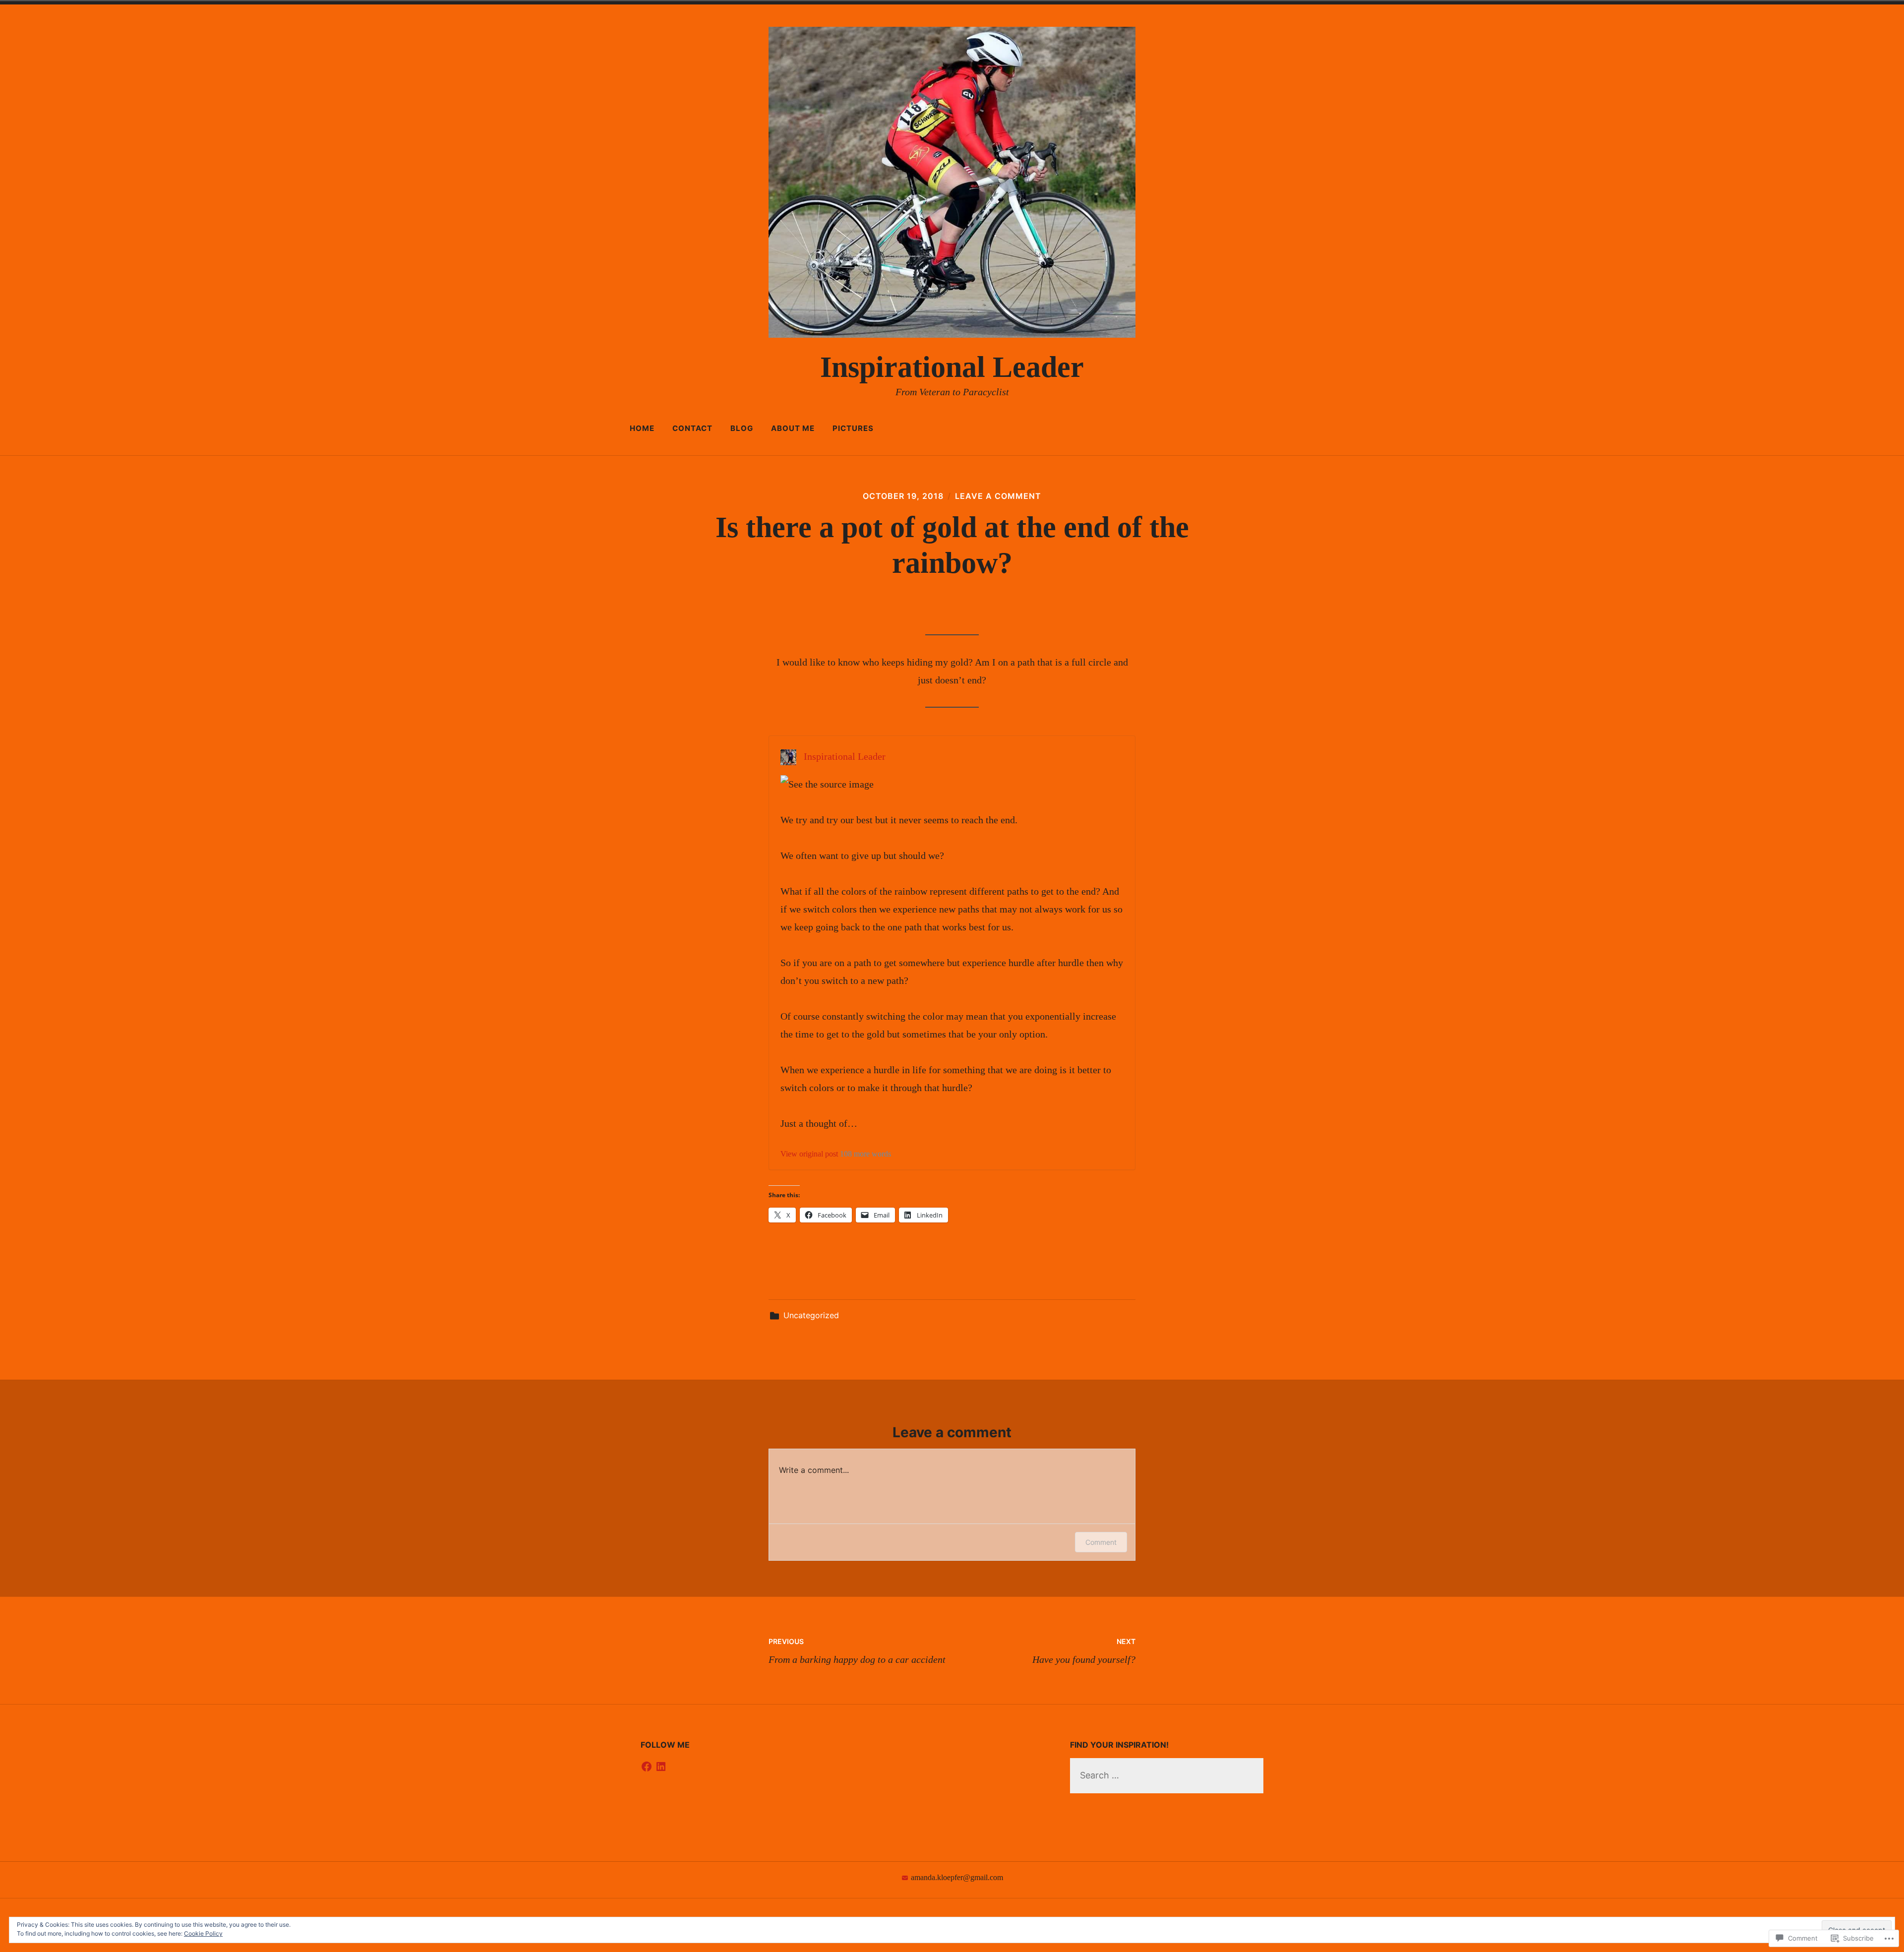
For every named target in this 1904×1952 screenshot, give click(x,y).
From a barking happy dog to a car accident (857, 1651)
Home (642, 428)
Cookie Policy (203, 1933)
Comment (1101, 1542)
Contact (692, 428)
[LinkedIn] (661, 1767)
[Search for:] (1167, 1775)
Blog (742, 428)
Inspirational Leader (952, 367)
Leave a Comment (998, 496)
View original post (809, 1154)
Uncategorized (811, 1315)
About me (793, 428)
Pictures (853, 428)
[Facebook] (647, 1767)
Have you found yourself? (1084, 1651)
